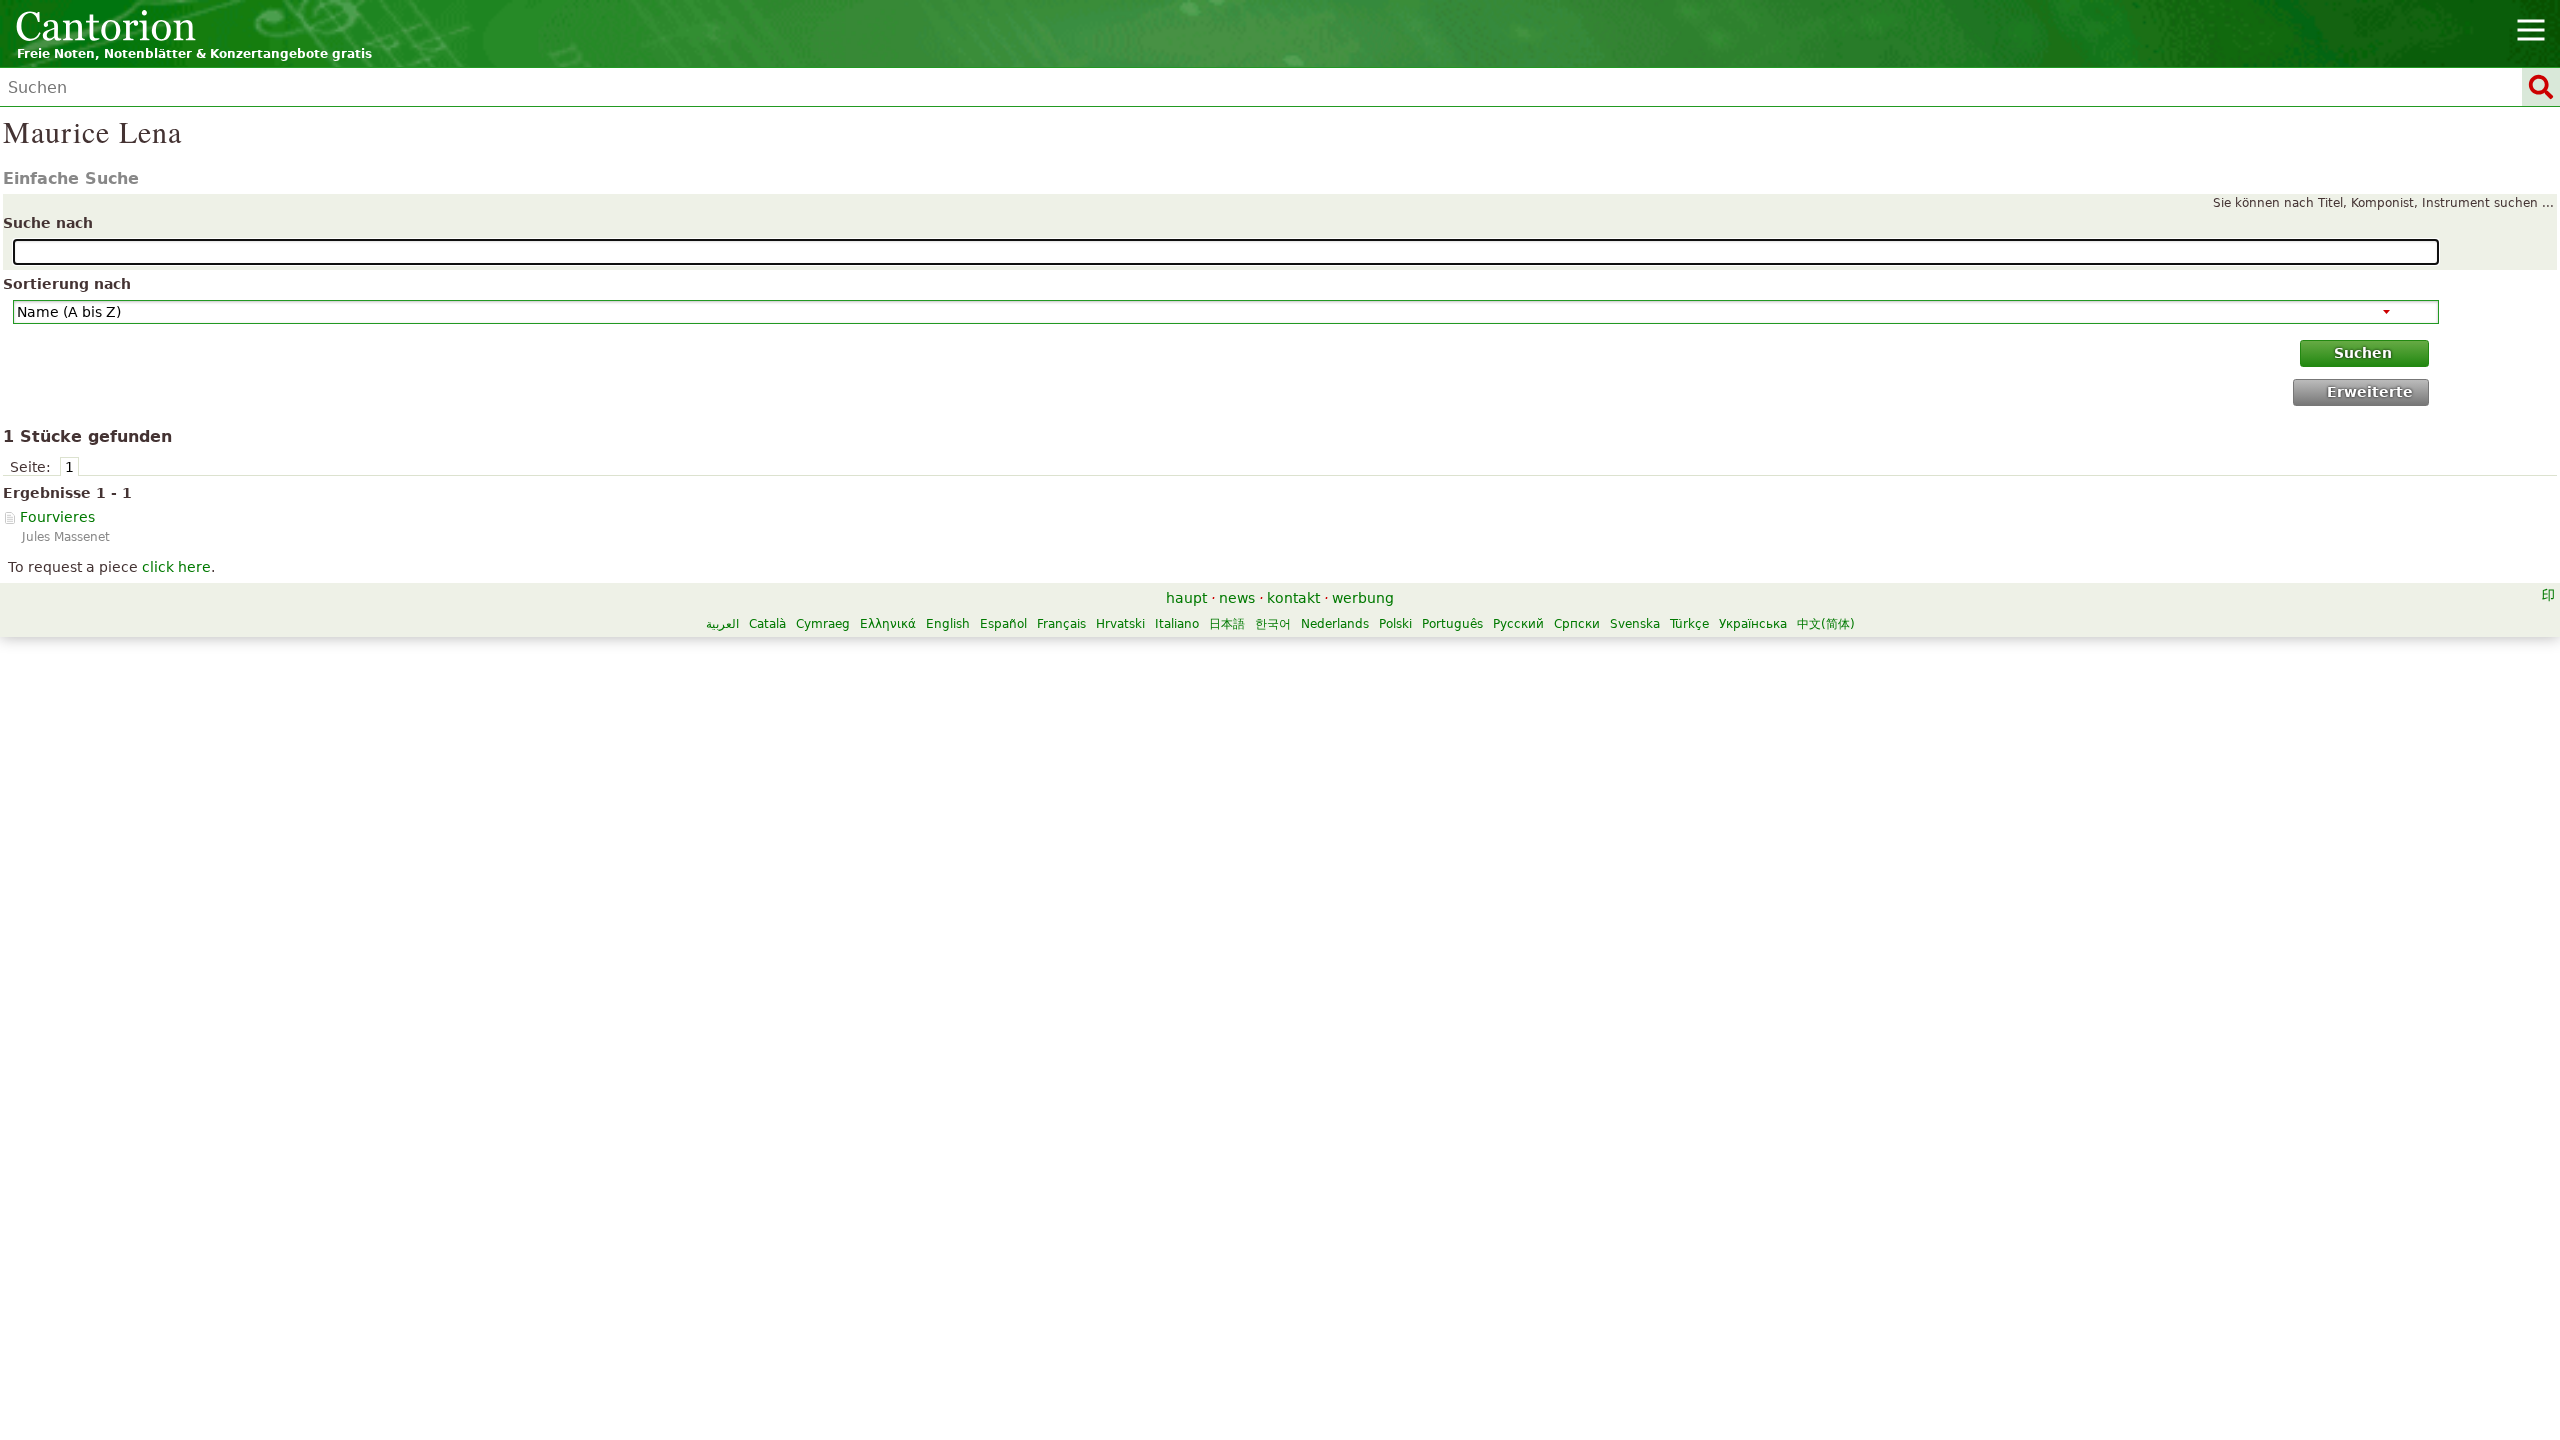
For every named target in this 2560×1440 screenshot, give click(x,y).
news (1237, 598)
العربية (722, 624)
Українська (1753, 624)
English (948, 624)
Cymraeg (823, 624)
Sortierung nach (67, 284)
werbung (1363, 598)
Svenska (1635, 624)
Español (1003, 624)
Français (1061, 624)
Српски (1577, 624)
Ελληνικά (888, 624)
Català (767, 624)
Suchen (2363, 353)
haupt (1186, 598)
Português (1452, 624)
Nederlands (1335, 624)
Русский (1518, 624)
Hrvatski (1120, 624)
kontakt (1293, 598)
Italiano (1177, 624)
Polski (1395, 624)
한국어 (1273, 624)
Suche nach (48, 223)
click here (176, 567)
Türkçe (1689, 624)
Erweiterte (2370, 392)
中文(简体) (1826, 624)
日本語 (1227, 624)
